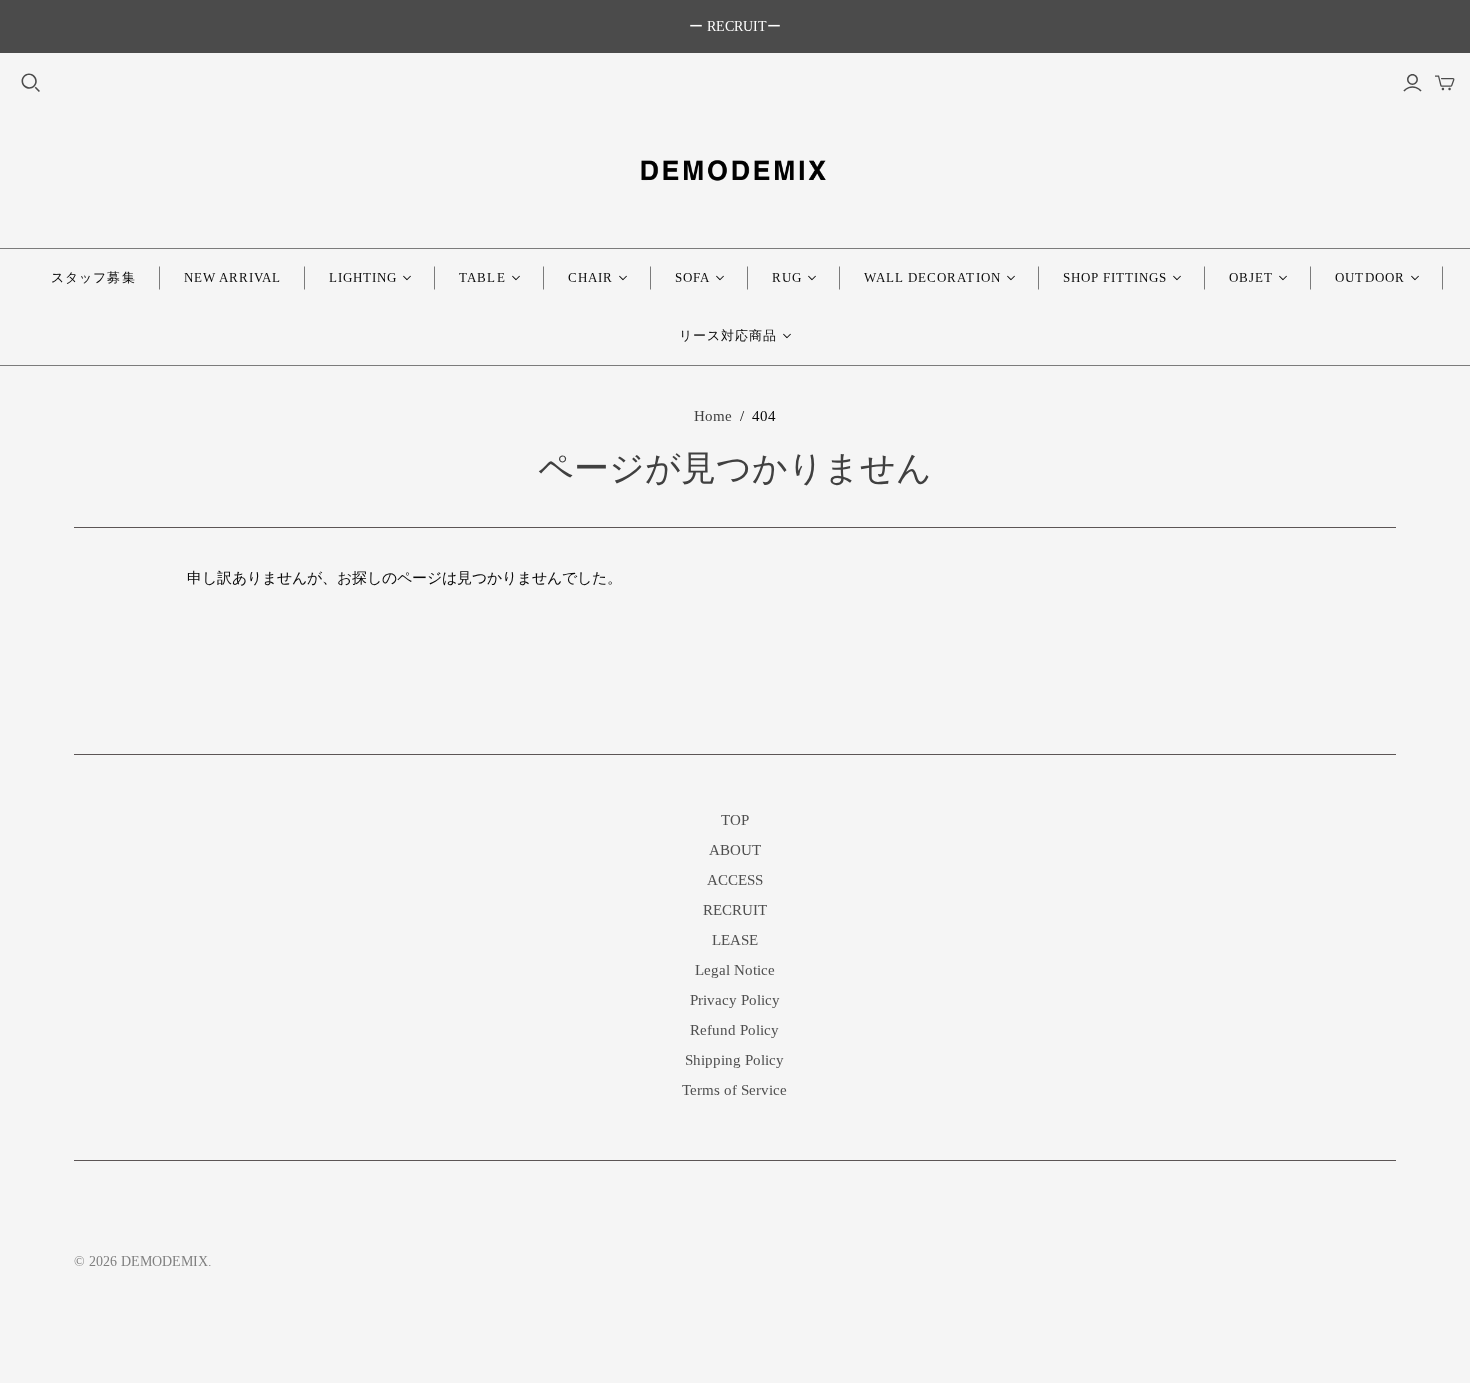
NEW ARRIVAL (232, 277)
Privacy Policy (735, 1000)
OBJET (1251, 277)
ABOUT (735, 850)
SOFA (692, 277)
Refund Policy (734, 1030)
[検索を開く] (31, 83)
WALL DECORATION (932, 277)
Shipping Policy (734, 1060)
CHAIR (590, 277)
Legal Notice (735, 970)
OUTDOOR (1369, 277)
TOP (735, 820)
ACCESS (735, 880)
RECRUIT (735, 910)
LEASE (735, 940)
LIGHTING (363, 277)
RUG (787, 277)
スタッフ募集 (93, 277)
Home (713, 416)
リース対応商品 (728, 335)
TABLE (482, 277)
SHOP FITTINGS (1115, 277)
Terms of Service (734, 1090)
